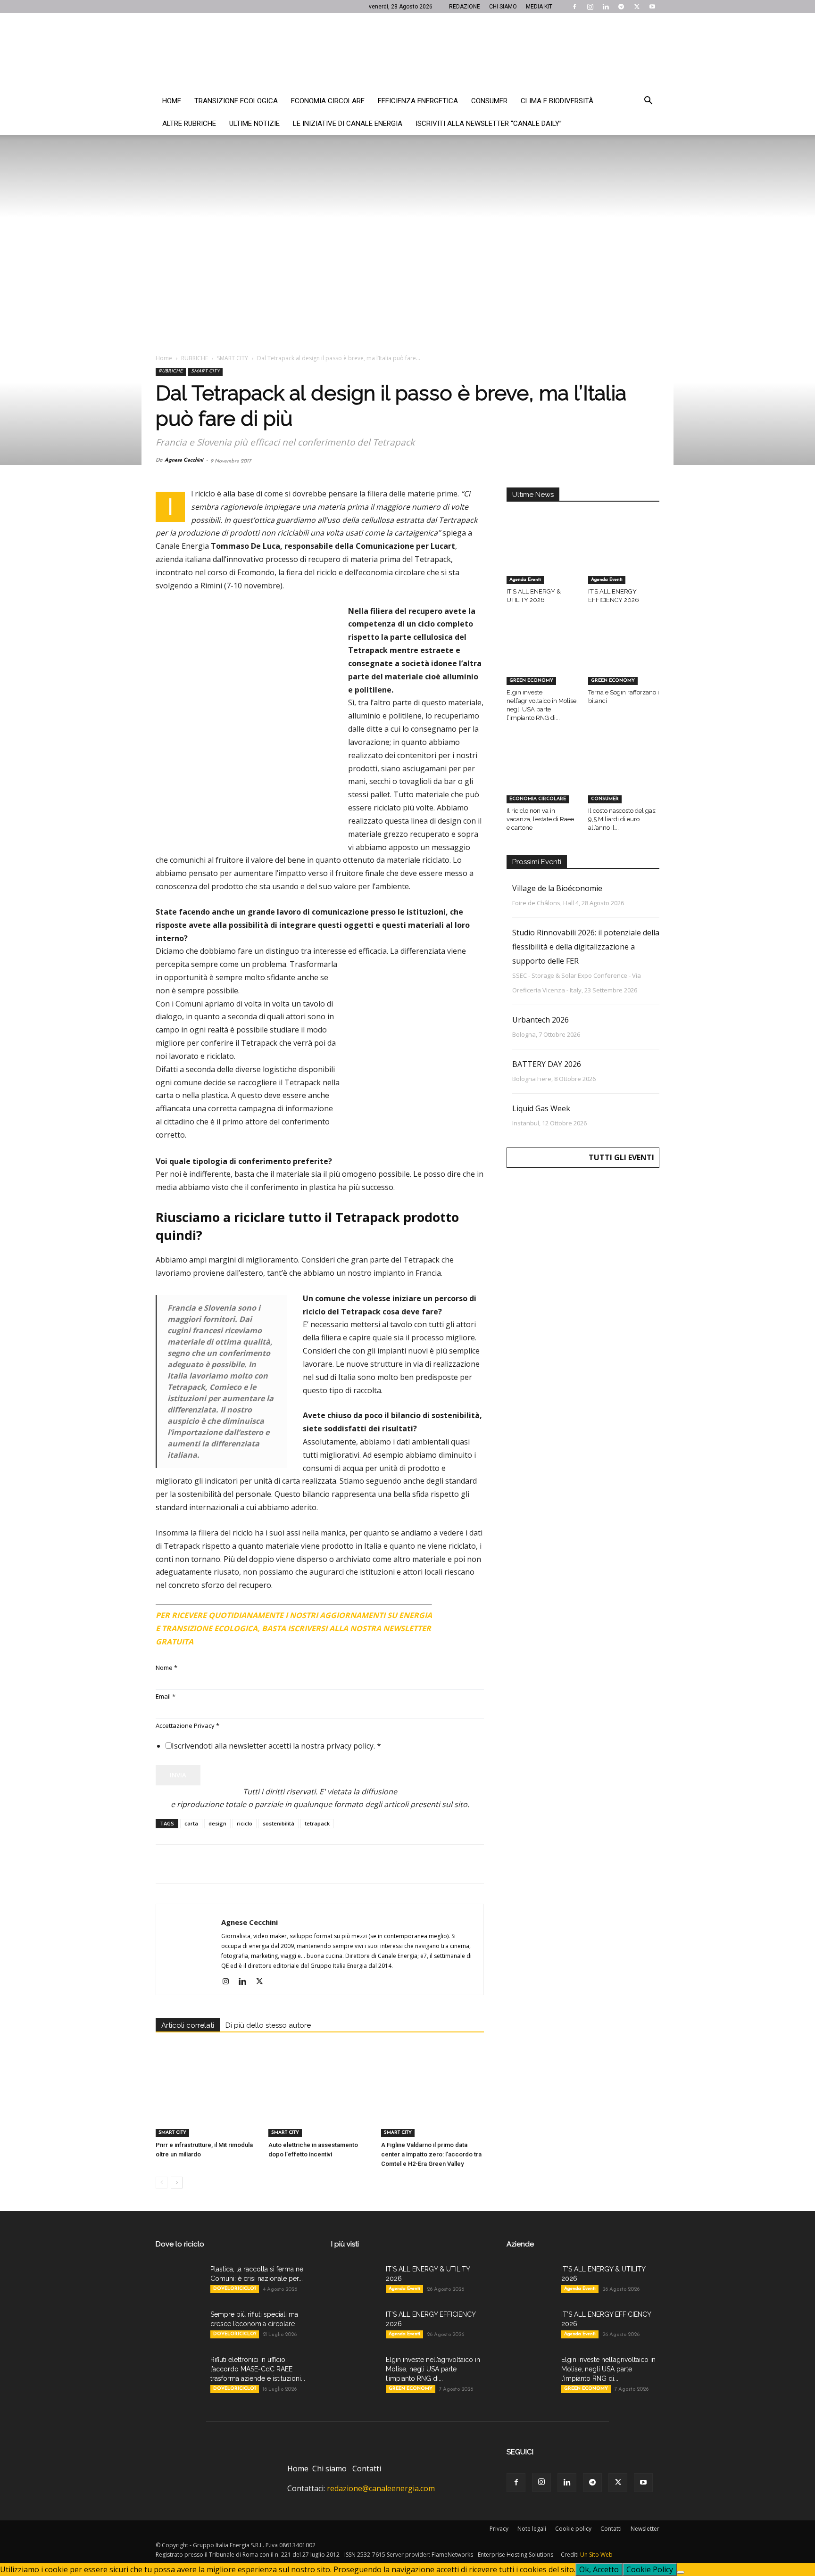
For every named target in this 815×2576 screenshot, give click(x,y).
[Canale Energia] (407, 51)
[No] (681, 2572)
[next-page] (177, 2183)
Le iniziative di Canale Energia (348, 124)
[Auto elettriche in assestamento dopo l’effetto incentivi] (320, 2102)
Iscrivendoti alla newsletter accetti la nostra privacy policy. (276, 1746)
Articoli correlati (188, 2025)
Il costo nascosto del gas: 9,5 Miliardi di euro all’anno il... (622, 819)
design (217, 1823)
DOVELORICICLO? (235, 2289)
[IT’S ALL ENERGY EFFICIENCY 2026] (624, 560)
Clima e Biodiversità (557, 101)
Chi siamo (329, 2469)
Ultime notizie (254, 124)
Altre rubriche (189, 124)
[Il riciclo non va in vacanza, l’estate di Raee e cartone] (542, 778)
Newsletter (645, 2529)
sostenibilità (279, 1823)
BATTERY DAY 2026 (547, 1064)
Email (166, 1696)
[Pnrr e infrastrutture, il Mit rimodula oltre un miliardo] (207, 2102)
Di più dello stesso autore (268, 2025)
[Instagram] (590, 7)
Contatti (367, 2469)
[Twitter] (637, 7)
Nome (166, 1668)
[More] (317, 1864)
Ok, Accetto (599, 2569)
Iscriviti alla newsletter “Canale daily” (489, 124)
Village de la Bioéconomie (557, 888)
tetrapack (317, 1823)
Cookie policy (573, 2529)
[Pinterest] (208, 1864)
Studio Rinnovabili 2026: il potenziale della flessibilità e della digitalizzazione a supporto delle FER (586, 947)
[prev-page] (162, 2183)
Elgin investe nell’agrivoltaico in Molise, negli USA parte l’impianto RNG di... (433, 2369)
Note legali (532, 2529)
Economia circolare (328, 101)
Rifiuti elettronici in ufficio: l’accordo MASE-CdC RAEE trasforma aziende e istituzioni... (258, 2369)
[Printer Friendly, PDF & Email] (458, 1611)
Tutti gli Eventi (621, 1157)
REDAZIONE (465, 7)
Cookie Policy (650, 2569)
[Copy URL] (295, 1864)
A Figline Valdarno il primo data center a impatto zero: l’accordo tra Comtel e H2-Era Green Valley (431, 2154)
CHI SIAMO (503, 7)
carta (191, 1823)
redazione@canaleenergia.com (381, 2488)
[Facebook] (574, 7)
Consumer (489, 101)
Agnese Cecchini (184, 460)
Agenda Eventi (525, 580)
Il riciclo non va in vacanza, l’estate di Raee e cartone (540, 819)
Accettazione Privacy (187, 1726)
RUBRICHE (195, 358)
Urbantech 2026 (541, 1020)
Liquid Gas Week (541, 1108)
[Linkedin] (606, 7)
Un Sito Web (596, 2555)
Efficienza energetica (418, 101)
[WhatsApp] (230, 1864)
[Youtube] (652, 7)
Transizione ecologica (236, 101)
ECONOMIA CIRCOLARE (538, 799)
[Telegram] (621, 7)
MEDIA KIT (539, 7)
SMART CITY (233, 358)
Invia (178, 1775)
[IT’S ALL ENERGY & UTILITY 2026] (542, 560)
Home (172, 101)
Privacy (499, 2529)
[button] (648, 101)
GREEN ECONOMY (531, 681)
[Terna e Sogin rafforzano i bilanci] (624, 661)
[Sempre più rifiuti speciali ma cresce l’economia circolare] (179, 2326)
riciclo (245, 1823)
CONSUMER (605, 799)
